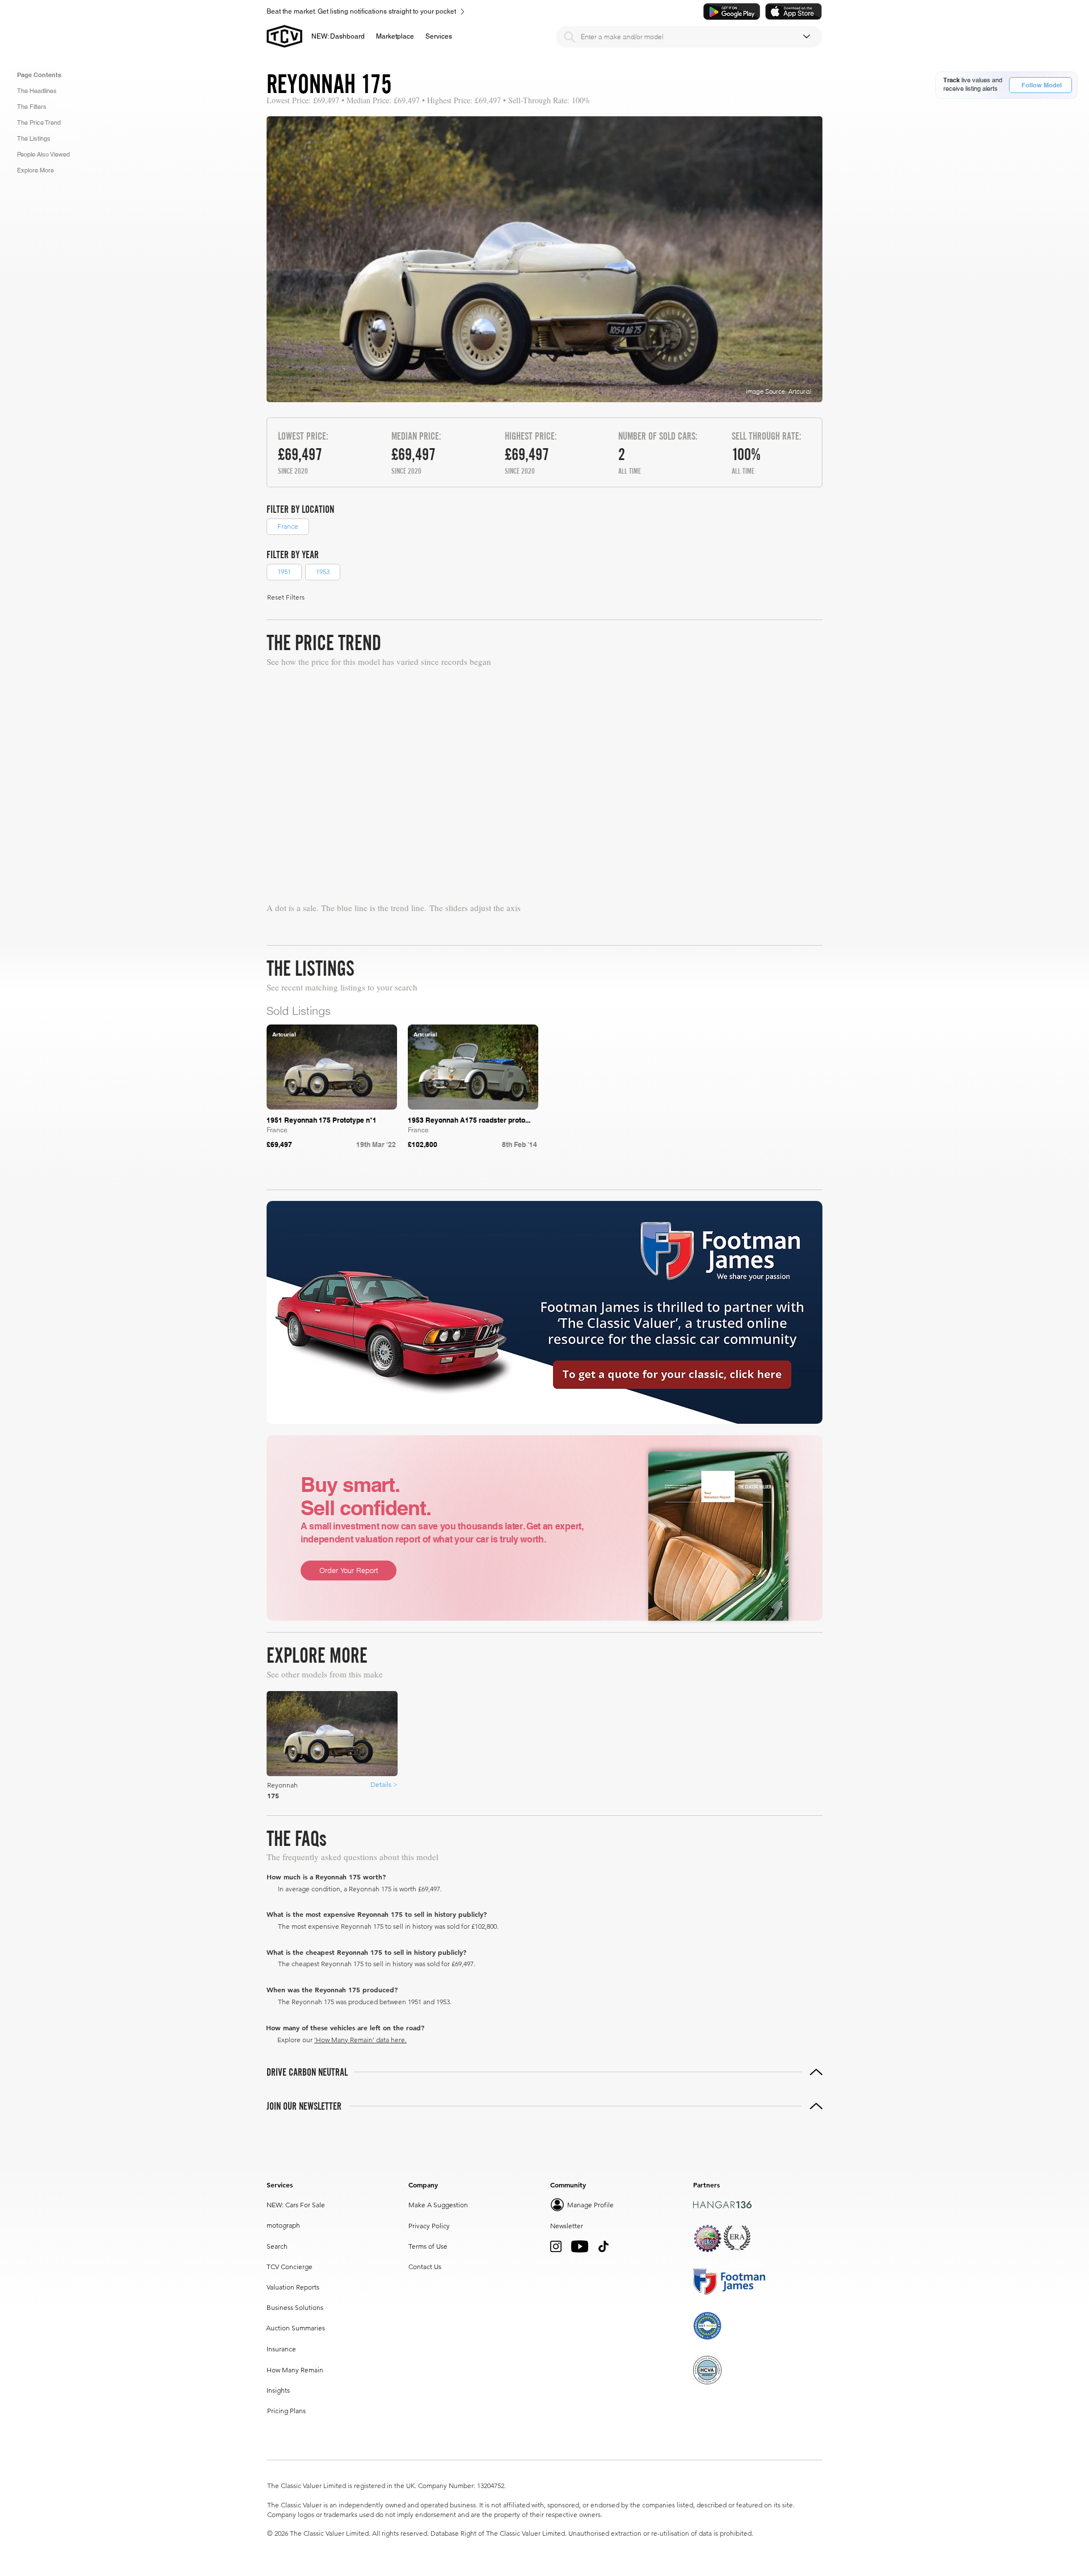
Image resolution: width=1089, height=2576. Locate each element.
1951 (284, 572)
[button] (395, 36)
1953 (323, 572)
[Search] (569, 37)
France (288, 526)
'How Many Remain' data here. (360, 2040)
